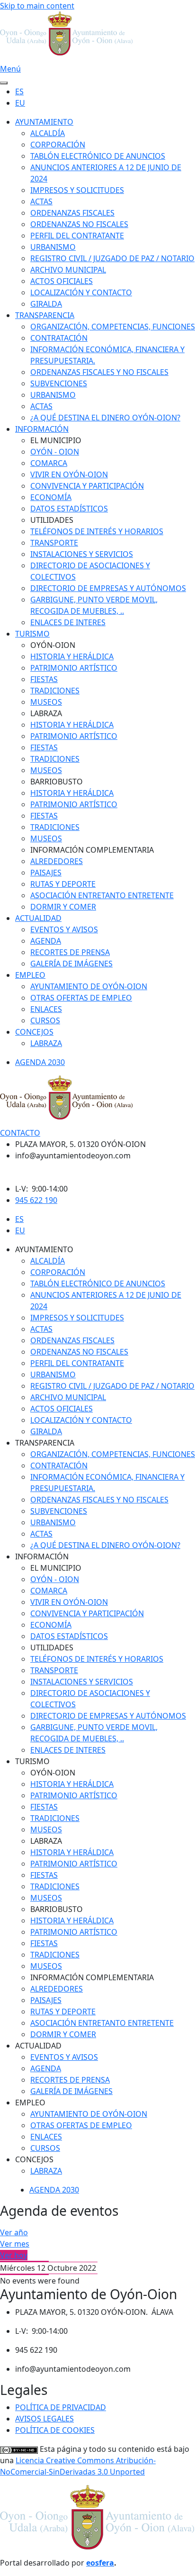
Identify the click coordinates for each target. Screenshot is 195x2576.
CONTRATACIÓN (59, 338)
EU (20, 103)
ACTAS (41, 201)
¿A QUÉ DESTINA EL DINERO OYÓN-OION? (105, 418)
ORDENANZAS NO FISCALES (79, 224)
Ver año (14, 2232)
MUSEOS (46, 702)
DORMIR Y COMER (63, 907)
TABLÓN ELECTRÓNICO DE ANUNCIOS (98, 156)
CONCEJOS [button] (34, 2159)
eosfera (100, 2563)
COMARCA (49, 463)
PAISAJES (46, 873)
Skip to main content (37, 6)
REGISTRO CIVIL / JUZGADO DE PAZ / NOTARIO (112, 258)
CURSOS (45, 1020)
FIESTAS (44, 679)
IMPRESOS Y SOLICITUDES (77, 190)
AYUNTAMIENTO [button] (44, 1249)
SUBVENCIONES (59, 383)
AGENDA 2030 (40, 1062)
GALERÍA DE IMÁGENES (71, 964)
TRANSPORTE (54, 543)
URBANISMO (53, 247)
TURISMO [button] (32, 1761)
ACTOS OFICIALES (62, 281)
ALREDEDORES (57, 861)
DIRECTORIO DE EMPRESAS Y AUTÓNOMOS (108, 588)
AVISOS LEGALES (44, 2419)
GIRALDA (46, 304)
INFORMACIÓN (42, 429)
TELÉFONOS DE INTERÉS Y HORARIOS (97, 531)
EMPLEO (30, 975)
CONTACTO (20, 1133)
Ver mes (15, 2244)
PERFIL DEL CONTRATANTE (77, 236)
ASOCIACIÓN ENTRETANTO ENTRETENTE (102, 895)
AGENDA (46, 941)
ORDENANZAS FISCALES (72, 213)
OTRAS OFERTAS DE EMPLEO (81, 998)
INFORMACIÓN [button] (42, 1557)
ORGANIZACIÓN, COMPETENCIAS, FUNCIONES (113, 327)
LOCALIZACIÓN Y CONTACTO (81, 292)
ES (19, 91)
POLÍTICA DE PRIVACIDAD (61, 2407)
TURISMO (32, 634)
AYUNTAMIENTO (44, 122)
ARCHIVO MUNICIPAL (68, 270)
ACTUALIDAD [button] (38, 2046)
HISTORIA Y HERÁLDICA (72, 656)
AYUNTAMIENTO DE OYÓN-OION (89, 986)
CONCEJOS (34, 1032)
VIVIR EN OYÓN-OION (69, 474)
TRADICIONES (55, 691)
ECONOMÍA (51, 497)
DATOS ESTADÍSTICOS (69, 509)
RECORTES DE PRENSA (70, 952)
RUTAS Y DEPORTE (63, 884)
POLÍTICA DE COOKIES (55, 2430)
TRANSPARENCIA (45, 315)
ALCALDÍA (48, 133)
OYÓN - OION (55, 452)
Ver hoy (14, 2255)
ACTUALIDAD (38, 918)
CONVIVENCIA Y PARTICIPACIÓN (87, 486)
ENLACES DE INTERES (68, 622)
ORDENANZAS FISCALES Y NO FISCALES (99, 372)
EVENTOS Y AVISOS (64, 929)
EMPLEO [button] (30, 2103)
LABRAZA (46, 1043)
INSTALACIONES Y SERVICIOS (82, 554)
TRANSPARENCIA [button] (45, 1443)
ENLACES (46, 1009)
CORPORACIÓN (58, 145)
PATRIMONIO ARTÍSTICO (74, 668)
